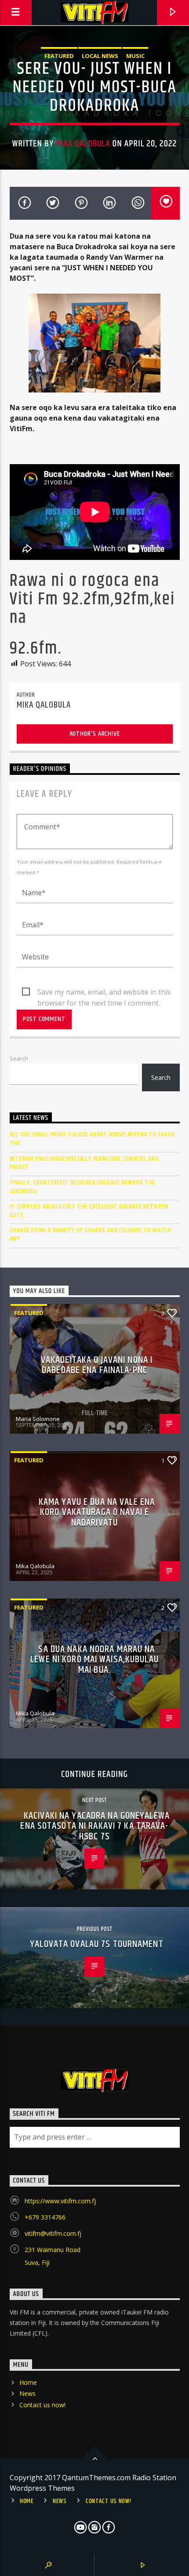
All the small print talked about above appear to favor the (92, 1139)
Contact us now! (42, 2405)
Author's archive (95, 734)
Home (28, 2382)
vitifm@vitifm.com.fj (53, 2233)
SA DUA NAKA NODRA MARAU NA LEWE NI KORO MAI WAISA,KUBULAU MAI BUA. (94, 1660)
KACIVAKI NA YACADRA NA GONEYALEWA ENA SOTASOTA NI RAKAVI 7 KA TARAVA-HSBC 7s (95, 1826)
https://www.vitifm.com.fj (60, 2201)
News (27, 2393)
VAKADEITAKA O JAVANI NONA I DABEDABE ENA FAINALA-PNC (97, 1365)
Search (19, 1058)
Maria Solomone (38, 1419)
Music (135, 56)
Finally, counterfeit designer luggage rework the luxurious (83, 1187)
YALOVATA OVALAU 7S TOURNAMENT (96, 1944)
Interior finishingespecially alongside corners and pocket (84, 1163)
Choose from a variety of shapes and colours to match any (91, 1235)
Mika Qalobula (83, 144)
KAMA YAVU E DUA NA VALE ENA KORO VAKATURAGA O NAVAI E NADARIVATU (97, 1512)
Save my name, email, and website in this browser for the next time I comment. (104, 992)
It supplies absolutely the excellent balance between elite (89, 1211)
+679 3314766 (45, 2217)
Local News (100, 56)
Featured (59, 56)
